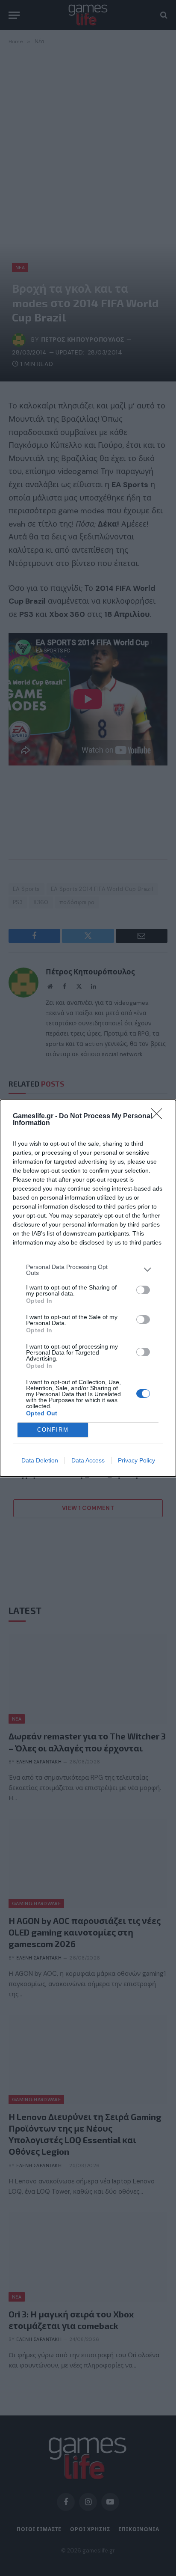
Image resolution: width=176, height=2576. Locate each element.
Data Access (88, 1460)
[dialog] (88, 1288)
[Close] (159, 1117)
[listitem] (88, 1270)
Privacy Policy (136, 1460)
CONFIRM (53, 1430)
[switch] (143, 1290)
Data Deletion (40, 1460)
